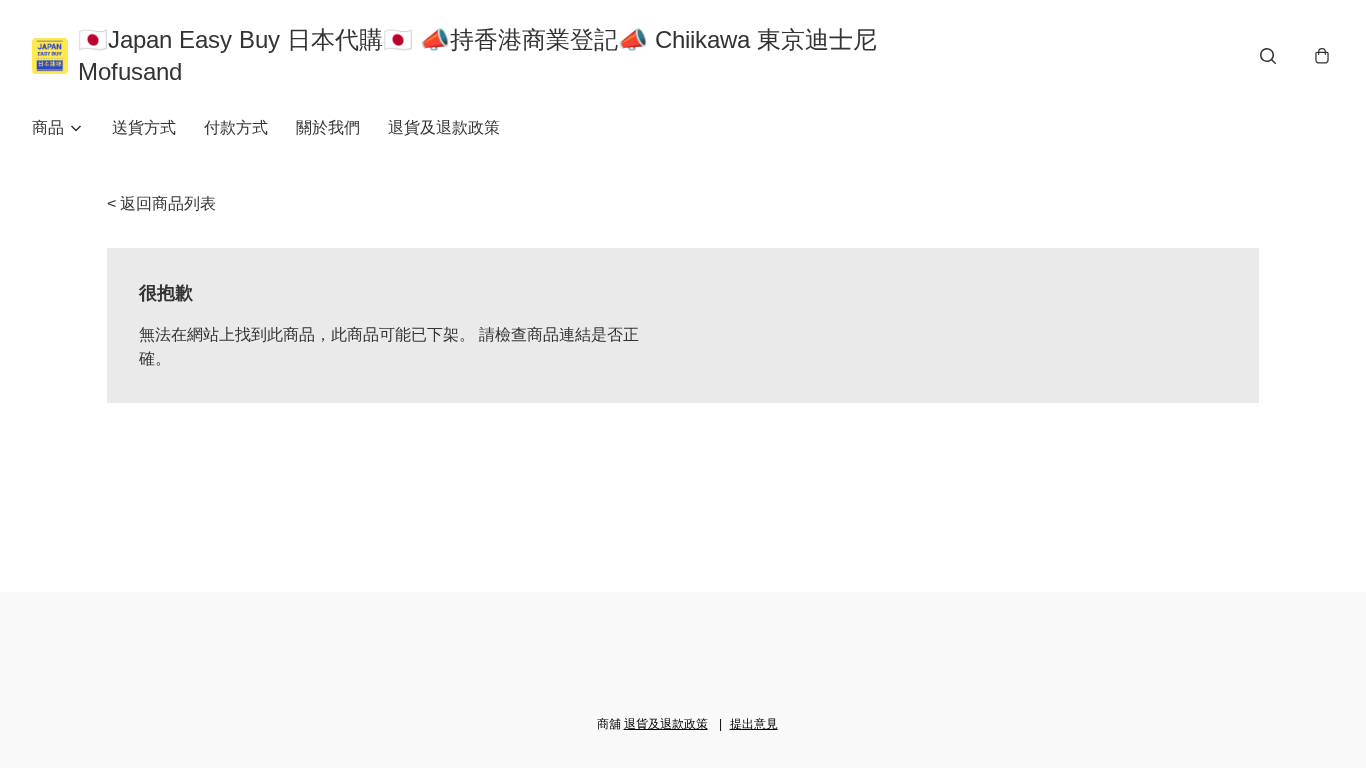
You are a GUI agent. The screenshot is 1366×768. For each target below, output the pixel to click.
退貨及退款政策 (444, 127)
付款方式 (236, 127)
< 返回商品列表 (161, 203)
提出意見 (754, 724)
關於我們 (328, 127)
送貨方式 (144, 127)
